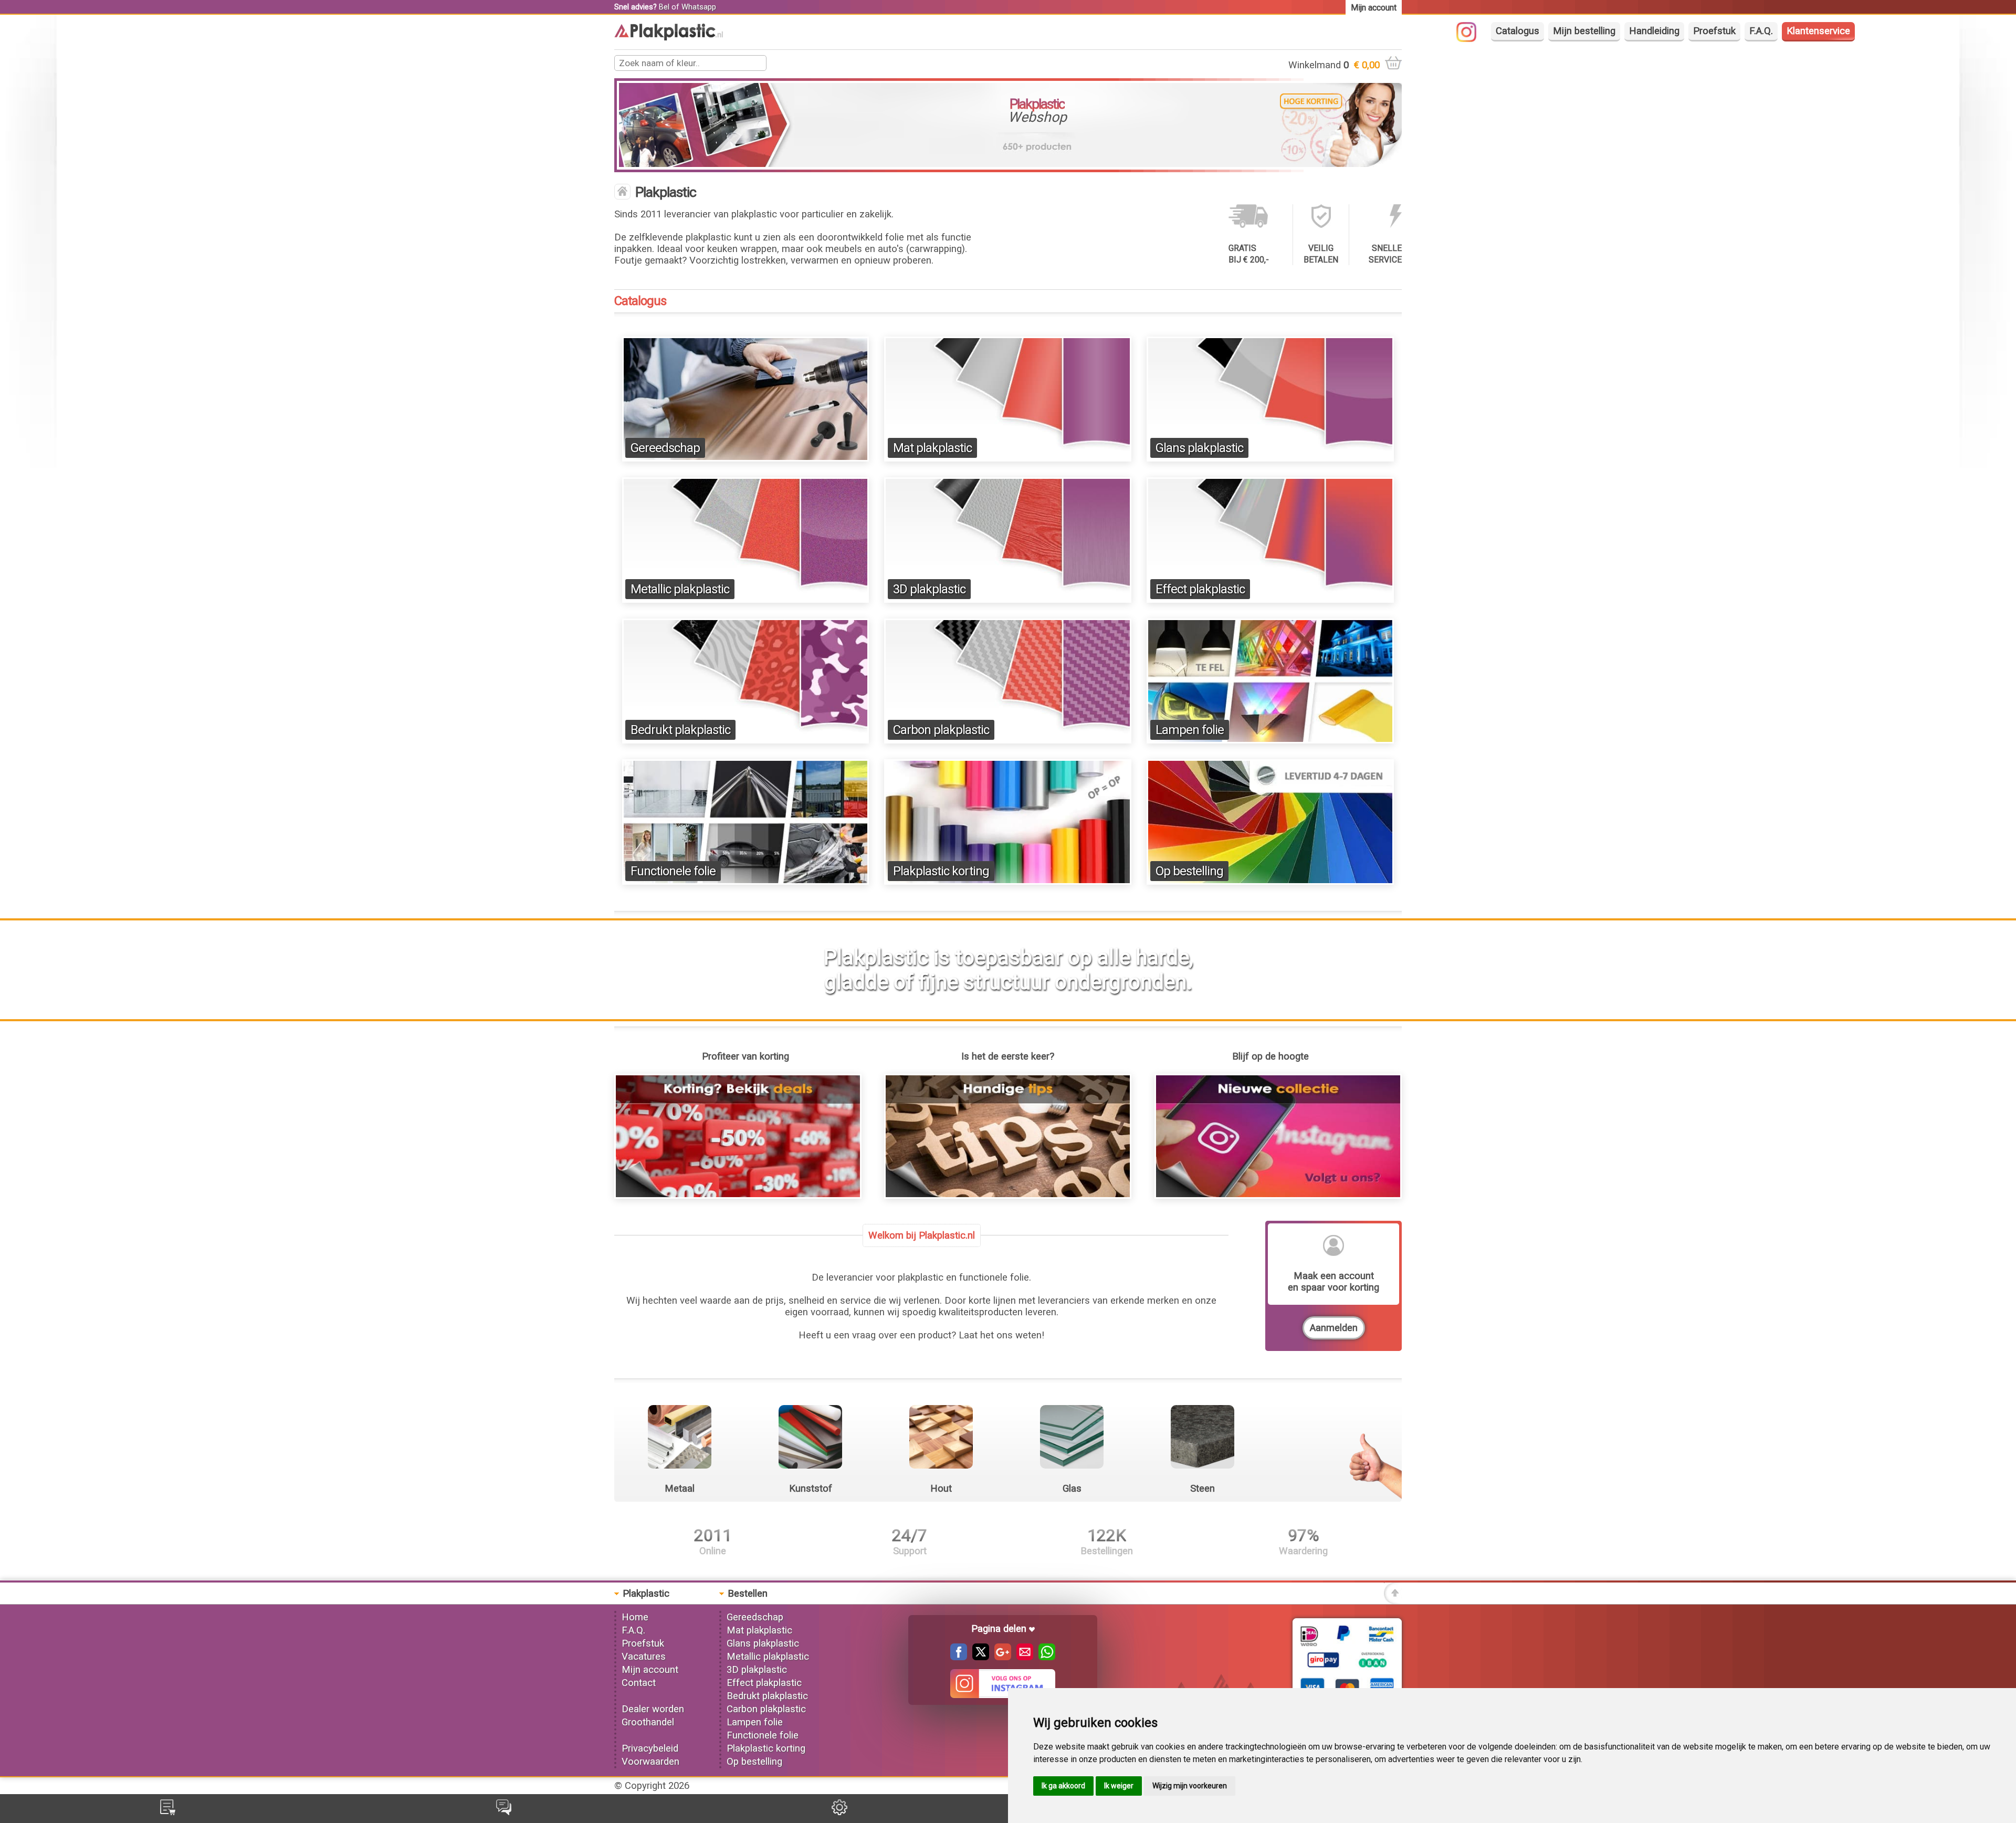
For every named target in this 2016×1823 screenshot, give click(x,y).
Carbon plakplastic (941, 730)
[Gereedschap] (746, 458)
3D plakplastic (929, 589)
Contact (639, 1683)
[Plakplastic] (669, 37)
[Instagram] (1472, 39)
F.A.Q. (1761, 31)
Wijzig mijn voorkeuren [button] (1190, 1786)
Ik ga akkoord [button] (1063, 1786)
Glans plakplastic (1199, 448)
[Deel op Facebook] (959, 1657)
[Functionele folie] (746, 882)
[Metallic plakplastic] (746, 600)
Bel (664, 7)
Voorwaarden (650, 1762)
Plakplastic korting (941, 871)
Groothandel (648, 1722)
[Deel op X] (978, 1657)
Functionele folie (673, 871)
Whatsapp (699, 7)
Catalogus (1518, 31)
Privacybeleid (650, 1748)
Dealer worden (653, 1709)
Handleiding (1654, 31)
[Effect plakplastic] (1270, 600)
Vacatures (644, 1657)
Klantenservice (1818, 31)
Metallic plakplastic (680, 589)
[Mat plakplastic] (1008, 458)
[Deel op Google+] (1000, 1657)
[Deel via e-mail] (1022, 1657)
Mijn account (650, 1670)
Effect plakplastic (1200, 589)
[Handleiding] (1008, 1196)
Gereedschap (665, 448)
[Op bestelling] (1270, 882)
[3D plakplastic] (1008, 600)
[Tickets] (504, 1812)
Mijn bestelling (1584, 31)
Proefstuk (1714, 31)
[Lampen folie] (1270, 740)
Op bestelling (1189, 871)
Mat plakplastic (932, 448)
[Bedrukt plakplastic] (746, 740)
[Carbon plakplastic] (1008, 740)
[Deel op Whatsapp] (1044, 1657)
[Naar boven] (1393, 1601)
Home (635, 1617)
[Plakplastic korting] (1008, 882)
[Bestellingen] (168, 1812)
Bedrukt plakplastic (680, 730)
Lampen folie (1190, 730)
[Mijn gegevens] (839, 1812)
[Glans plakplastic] (1270, 458)
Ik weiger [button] (1119, 1786)
